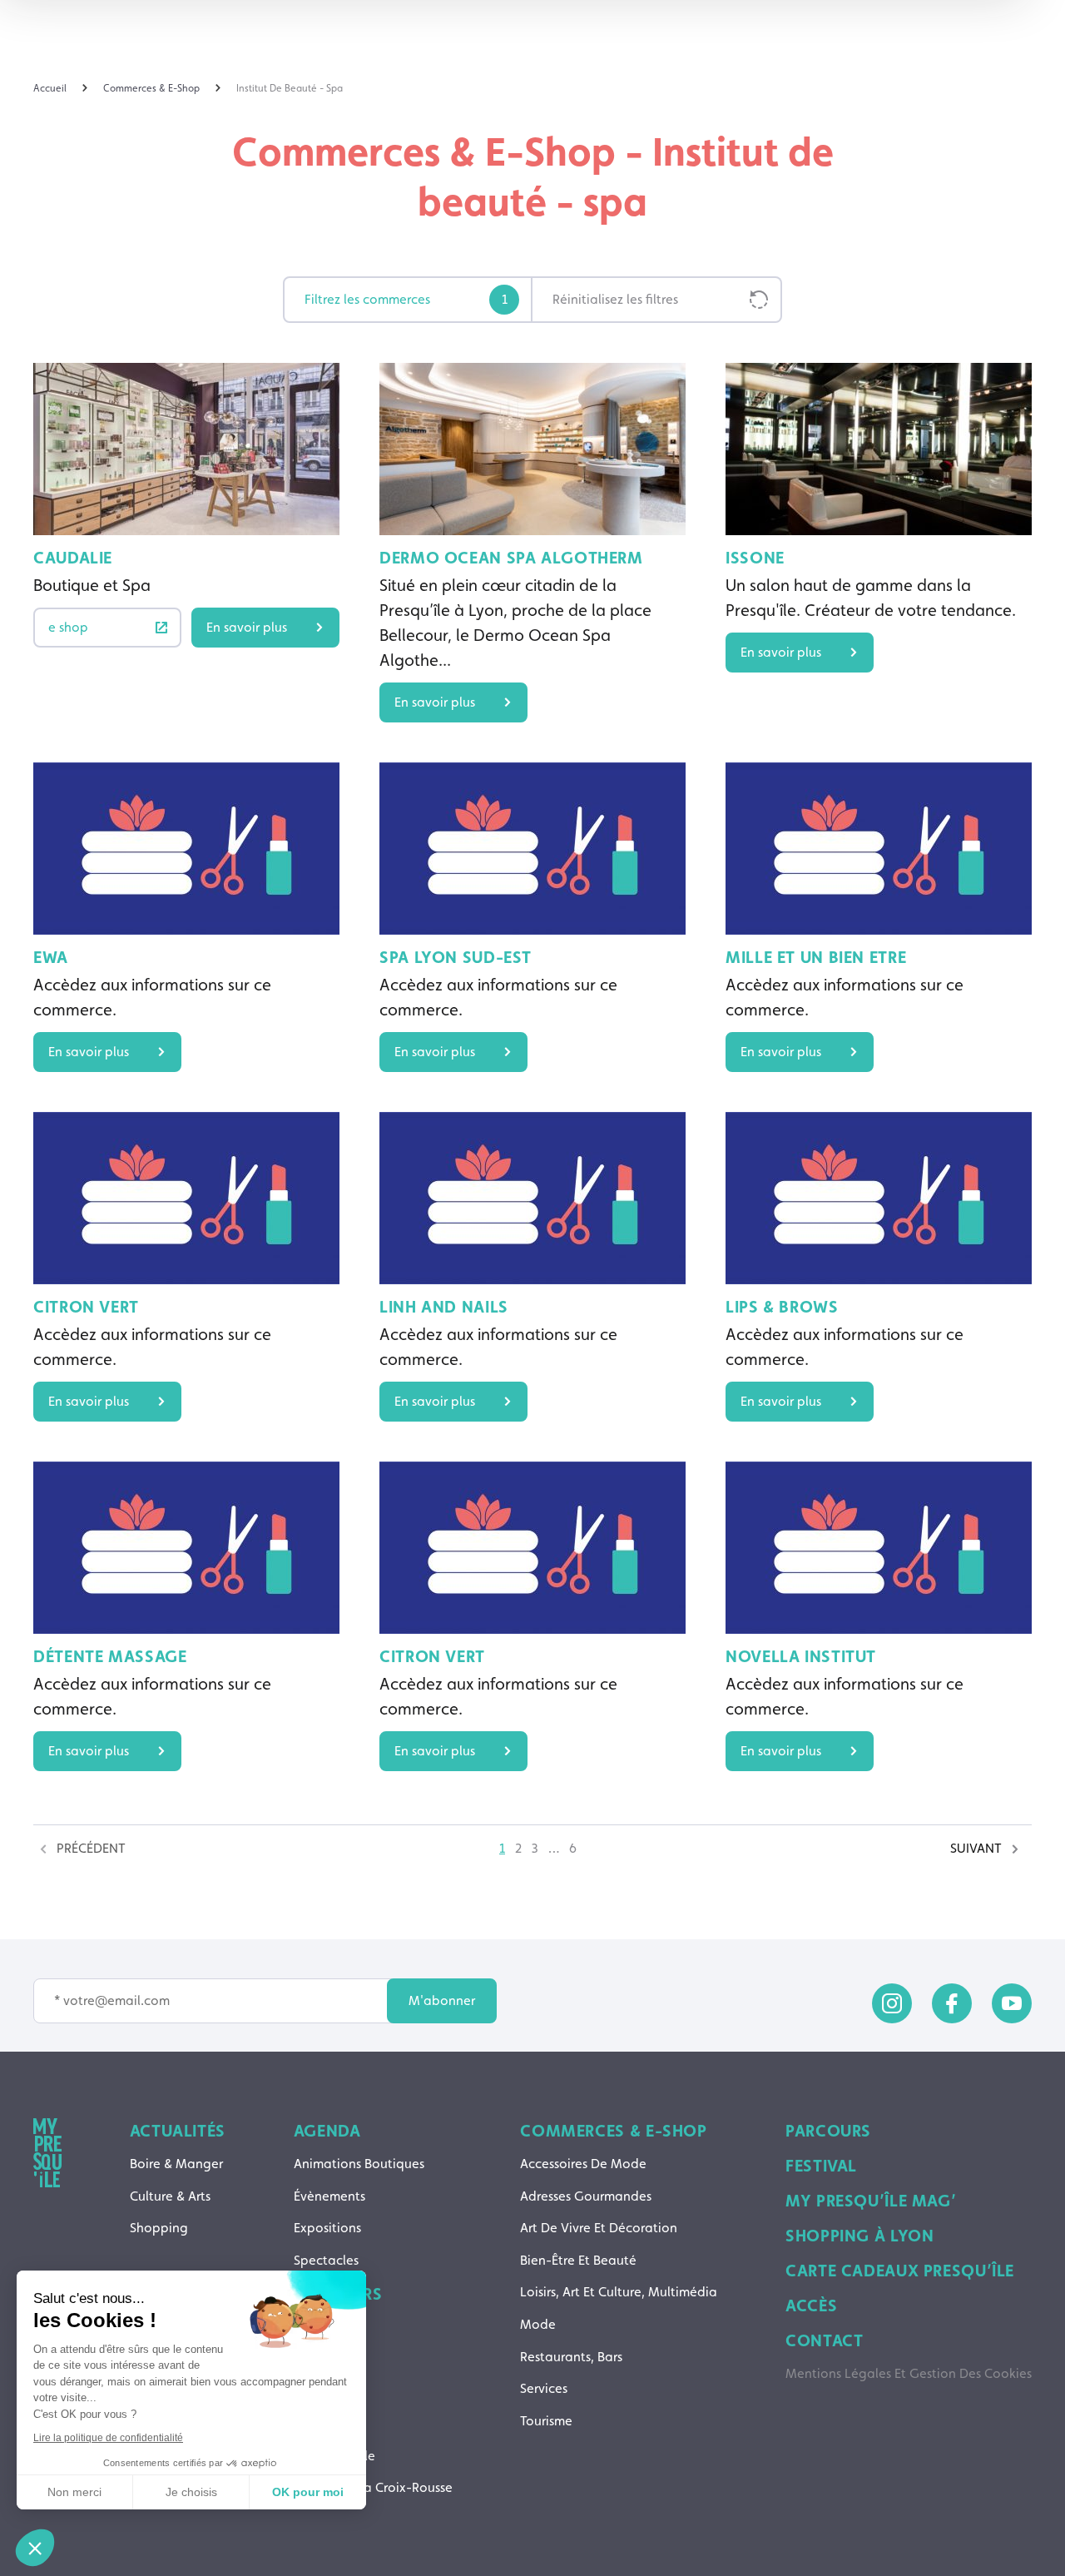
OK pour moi (308, 2492)
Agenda (327, 2131)
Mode (538, 2324)
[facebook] (952, 2003)
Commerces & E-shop (613, 2131)
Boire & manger (176, 2164)
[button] (35, 2548)
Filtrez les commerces (406, 299)
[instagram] (892, 2003)
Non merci (74, 2492)
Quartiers (338, 2294)
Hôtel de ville (334, 2456)
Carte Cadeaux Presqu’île (900, 2271)
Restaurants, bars (571, 2357)
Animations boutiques (359, 2164)
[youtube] (1012, 2003)
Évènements (329, 2196)
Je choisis (191, 2492)
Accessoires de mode (583, 2164)
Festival (821, 2166)
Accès (811, 2305)
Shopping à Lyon (859, 2236)
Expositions (327, 2228)
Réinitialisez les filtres (615, 299)
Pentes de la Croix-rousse (373, 2487)
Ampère (317, 2327)
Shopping (159, 2228)
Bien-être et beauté (578, 2260)
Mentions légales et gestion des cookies (909, 2373)
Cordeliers (324, 2423)
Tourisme (546, 2421)
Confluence (328, 2392)
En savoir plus (247, 627)
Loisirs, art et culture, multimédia (619, 2292)
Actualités (178, 2131)
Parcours (828, 2131)
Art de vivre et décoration (599, 2228)
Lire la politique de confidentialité (108, 2438)
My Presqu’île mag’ (871, 2201)
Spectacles (326, 2260)
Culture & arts (170, 2196)
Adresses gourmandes (586, 2196)
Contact (824, 2340)
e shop (68, 627)
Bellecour (322, 2359)
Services (544, 2388)
